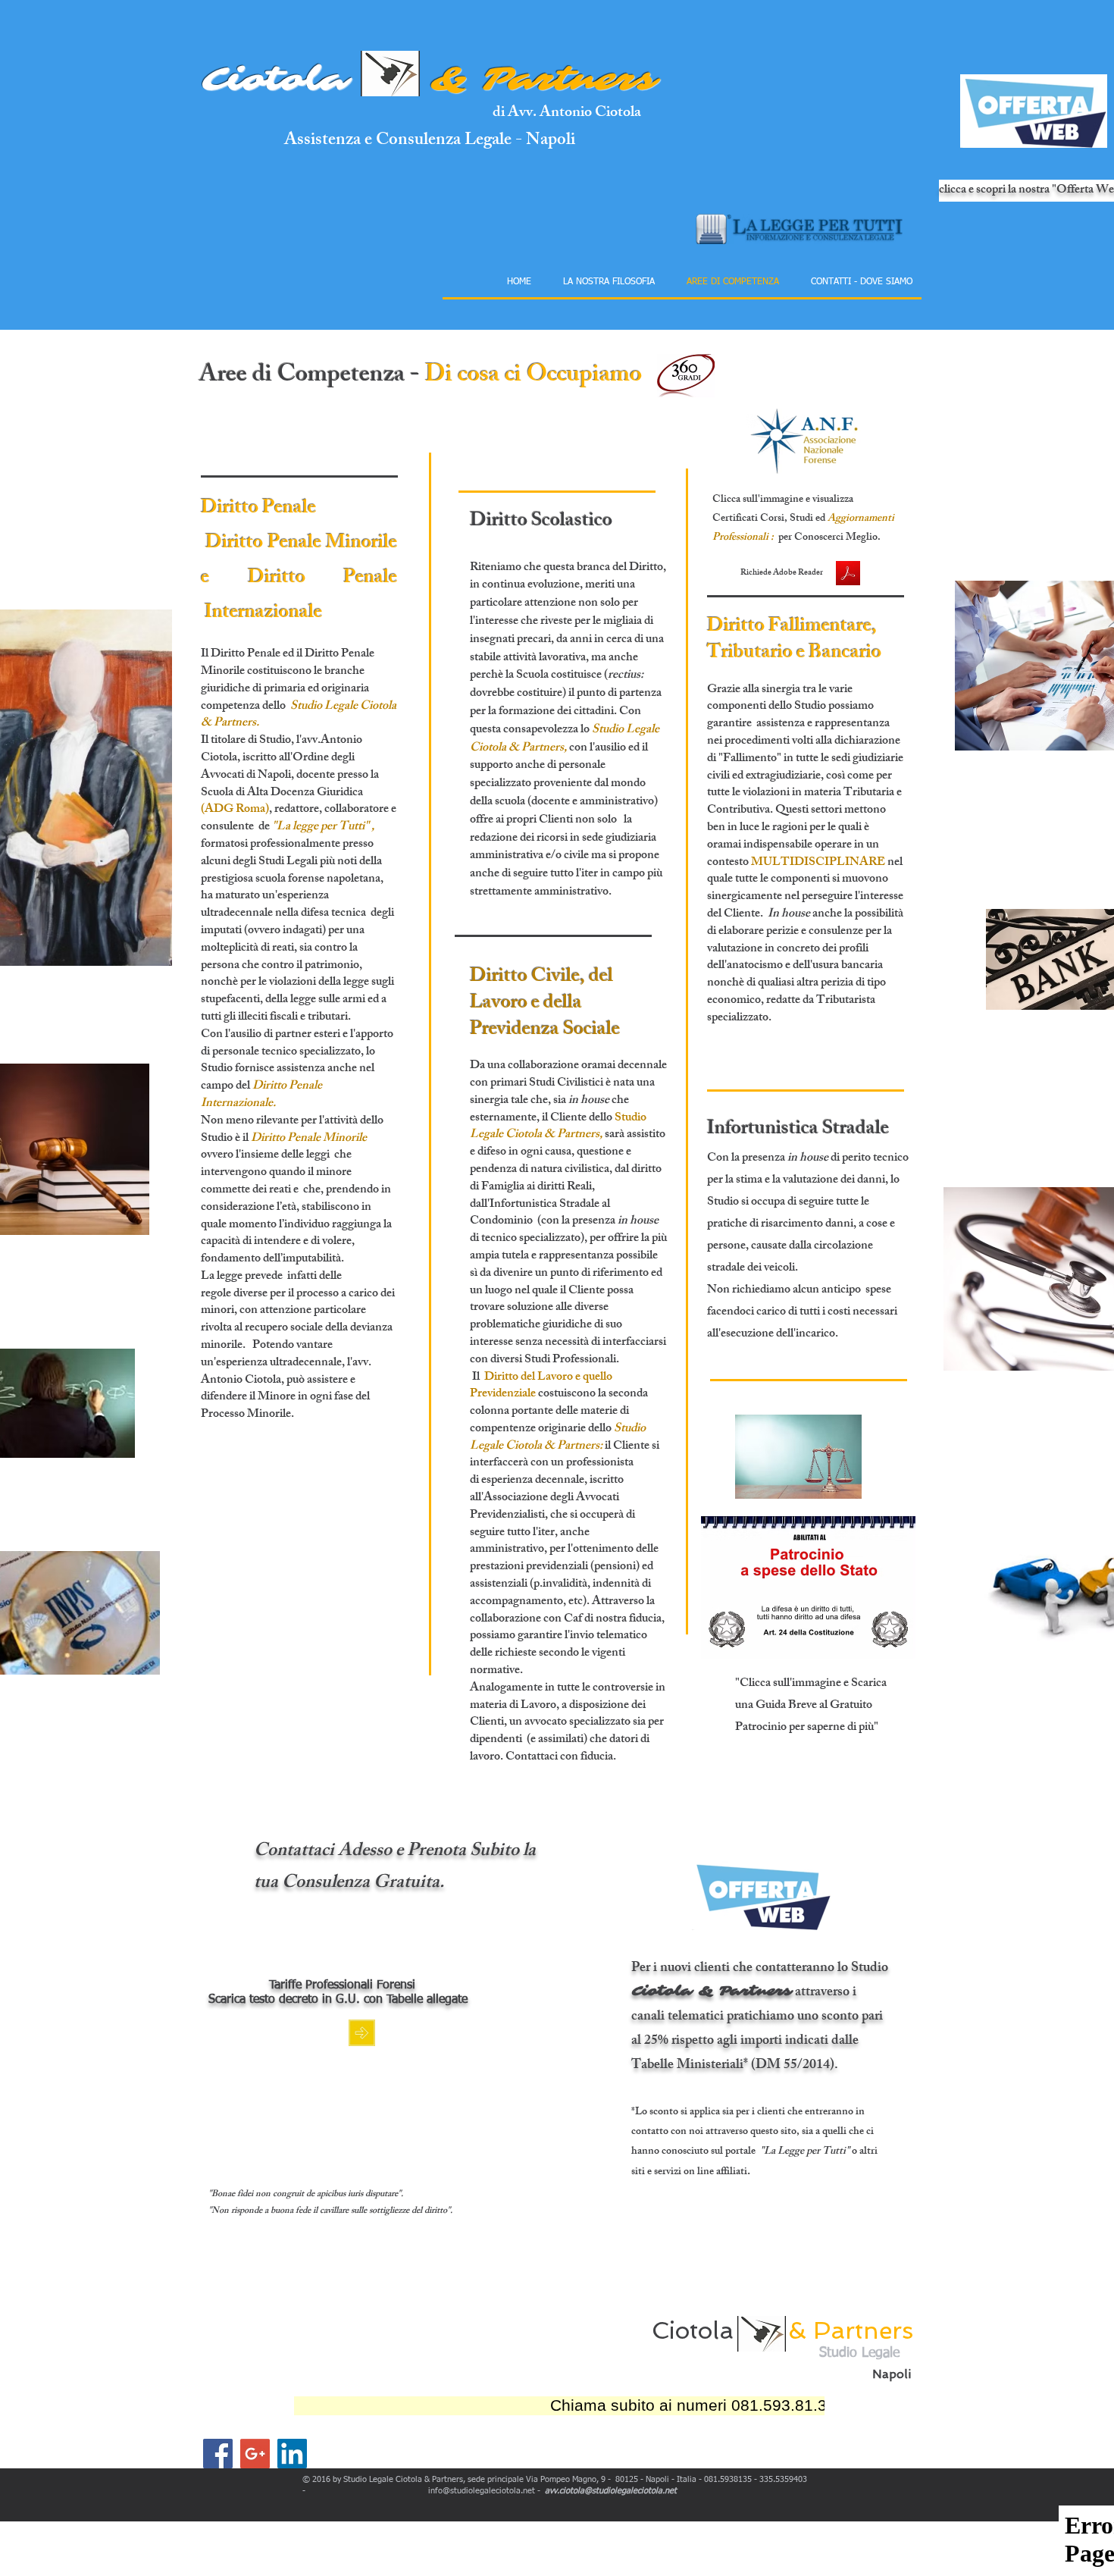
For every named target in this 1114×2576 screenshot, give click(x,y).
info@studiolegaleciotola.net (482, 2491)
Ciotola (275, 79)
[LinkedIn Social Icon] (292, 2454)
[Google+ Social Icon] (255, 2454)
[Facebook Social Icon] (218, 2454)
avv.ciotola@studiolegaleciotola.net (611, 2491)
